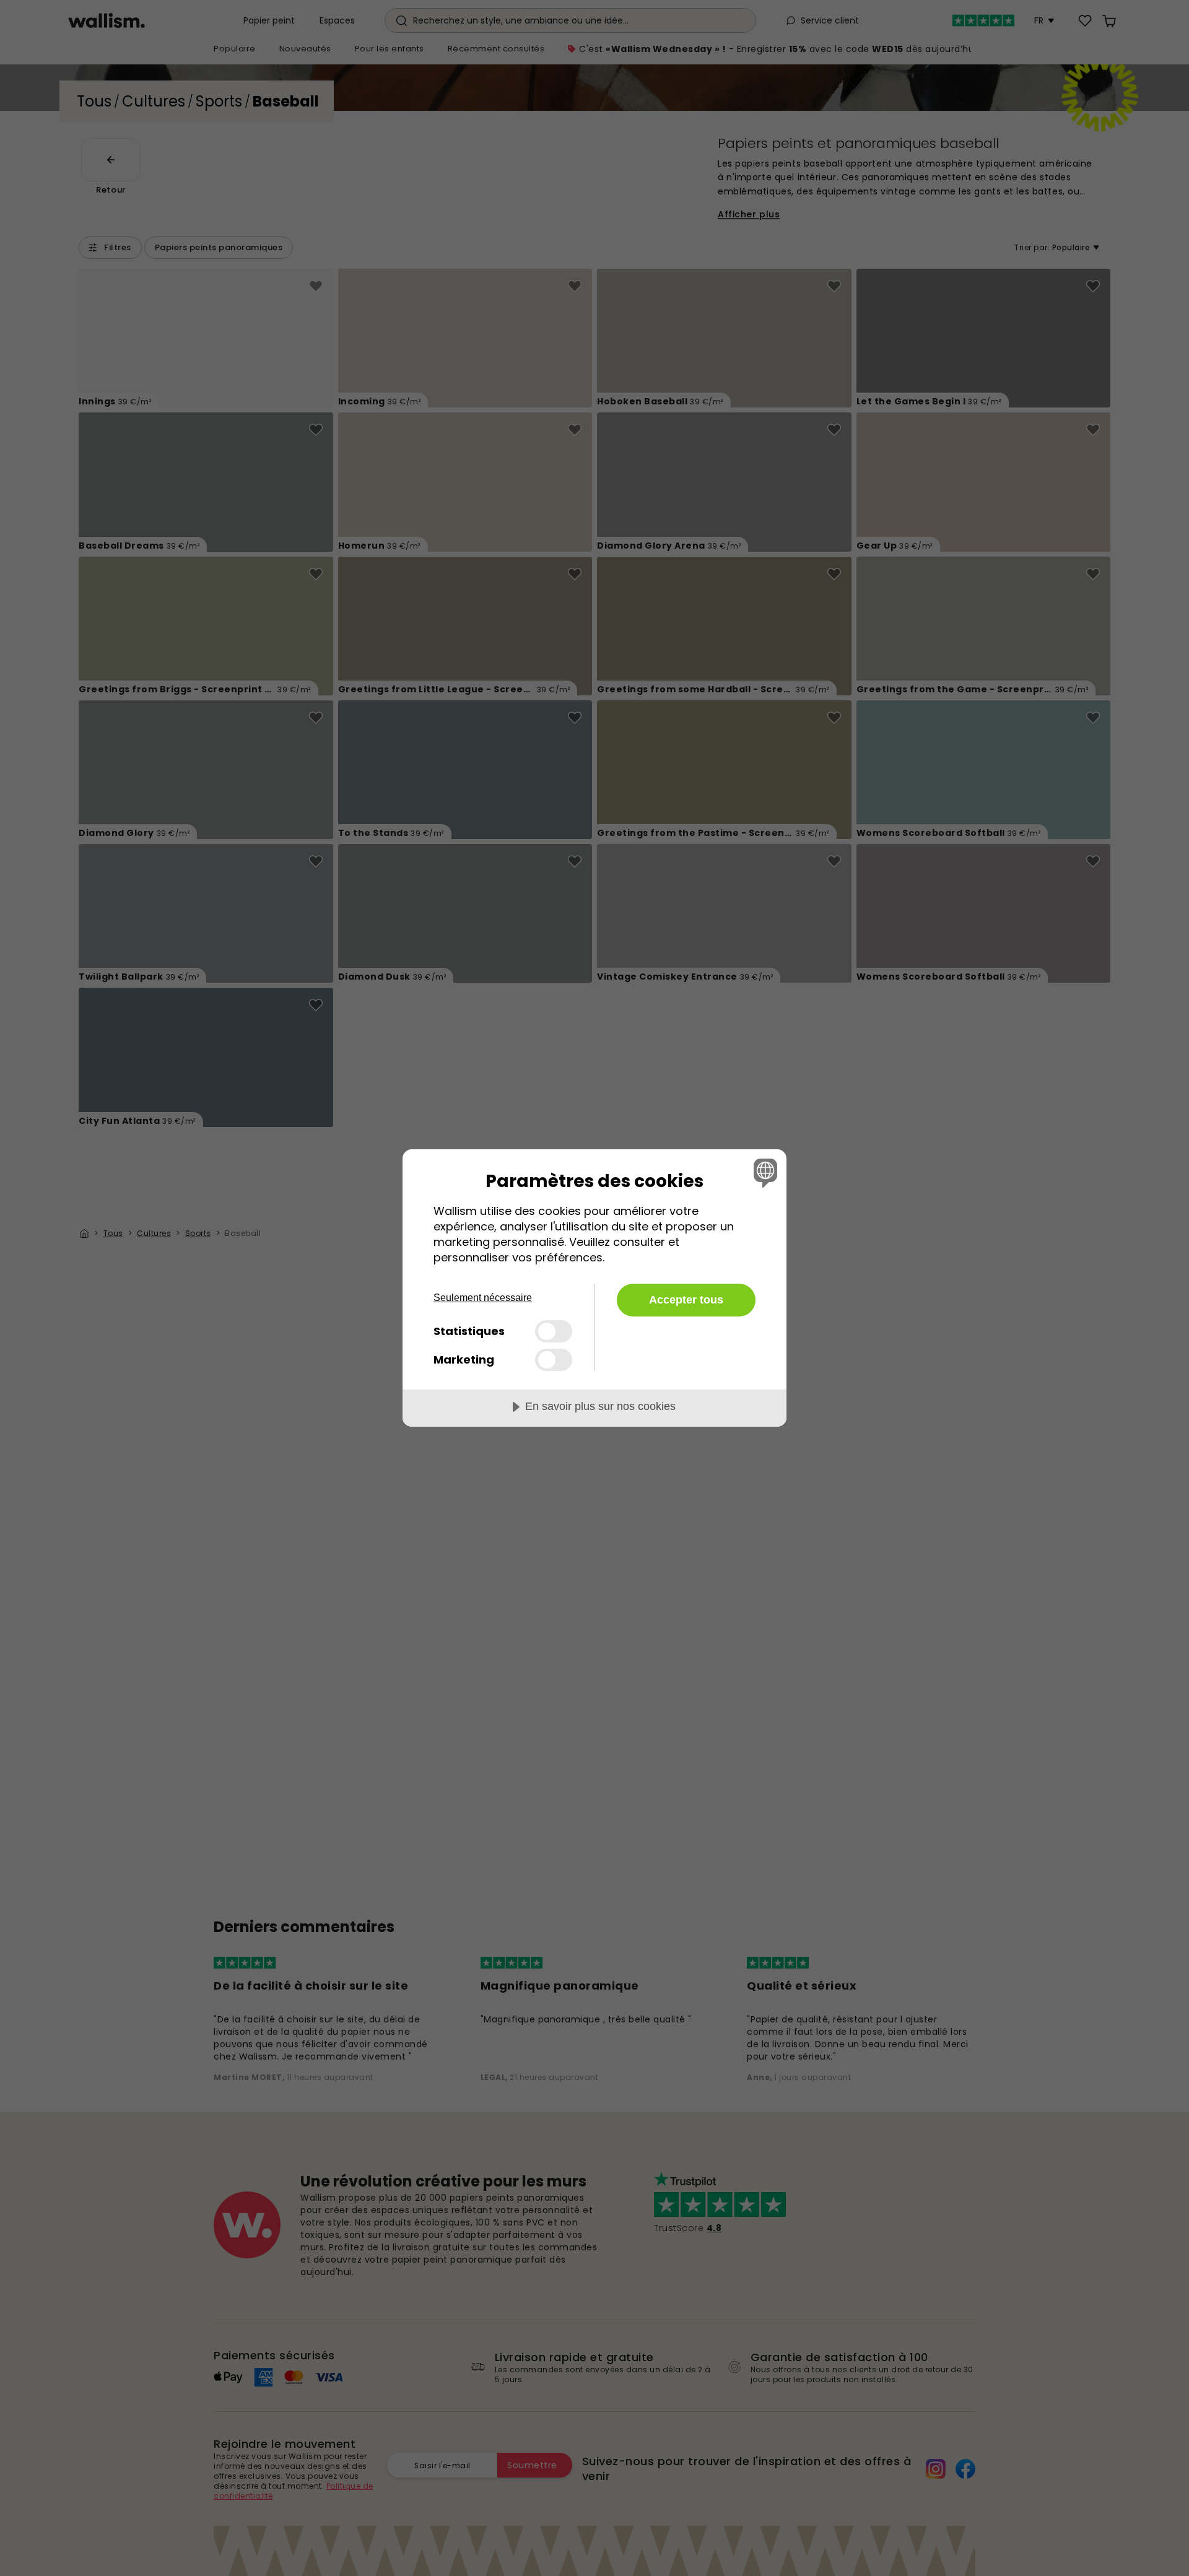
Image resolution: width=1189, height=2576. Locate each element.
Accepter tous (686, 1300)
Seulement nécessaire (483, 1298)
